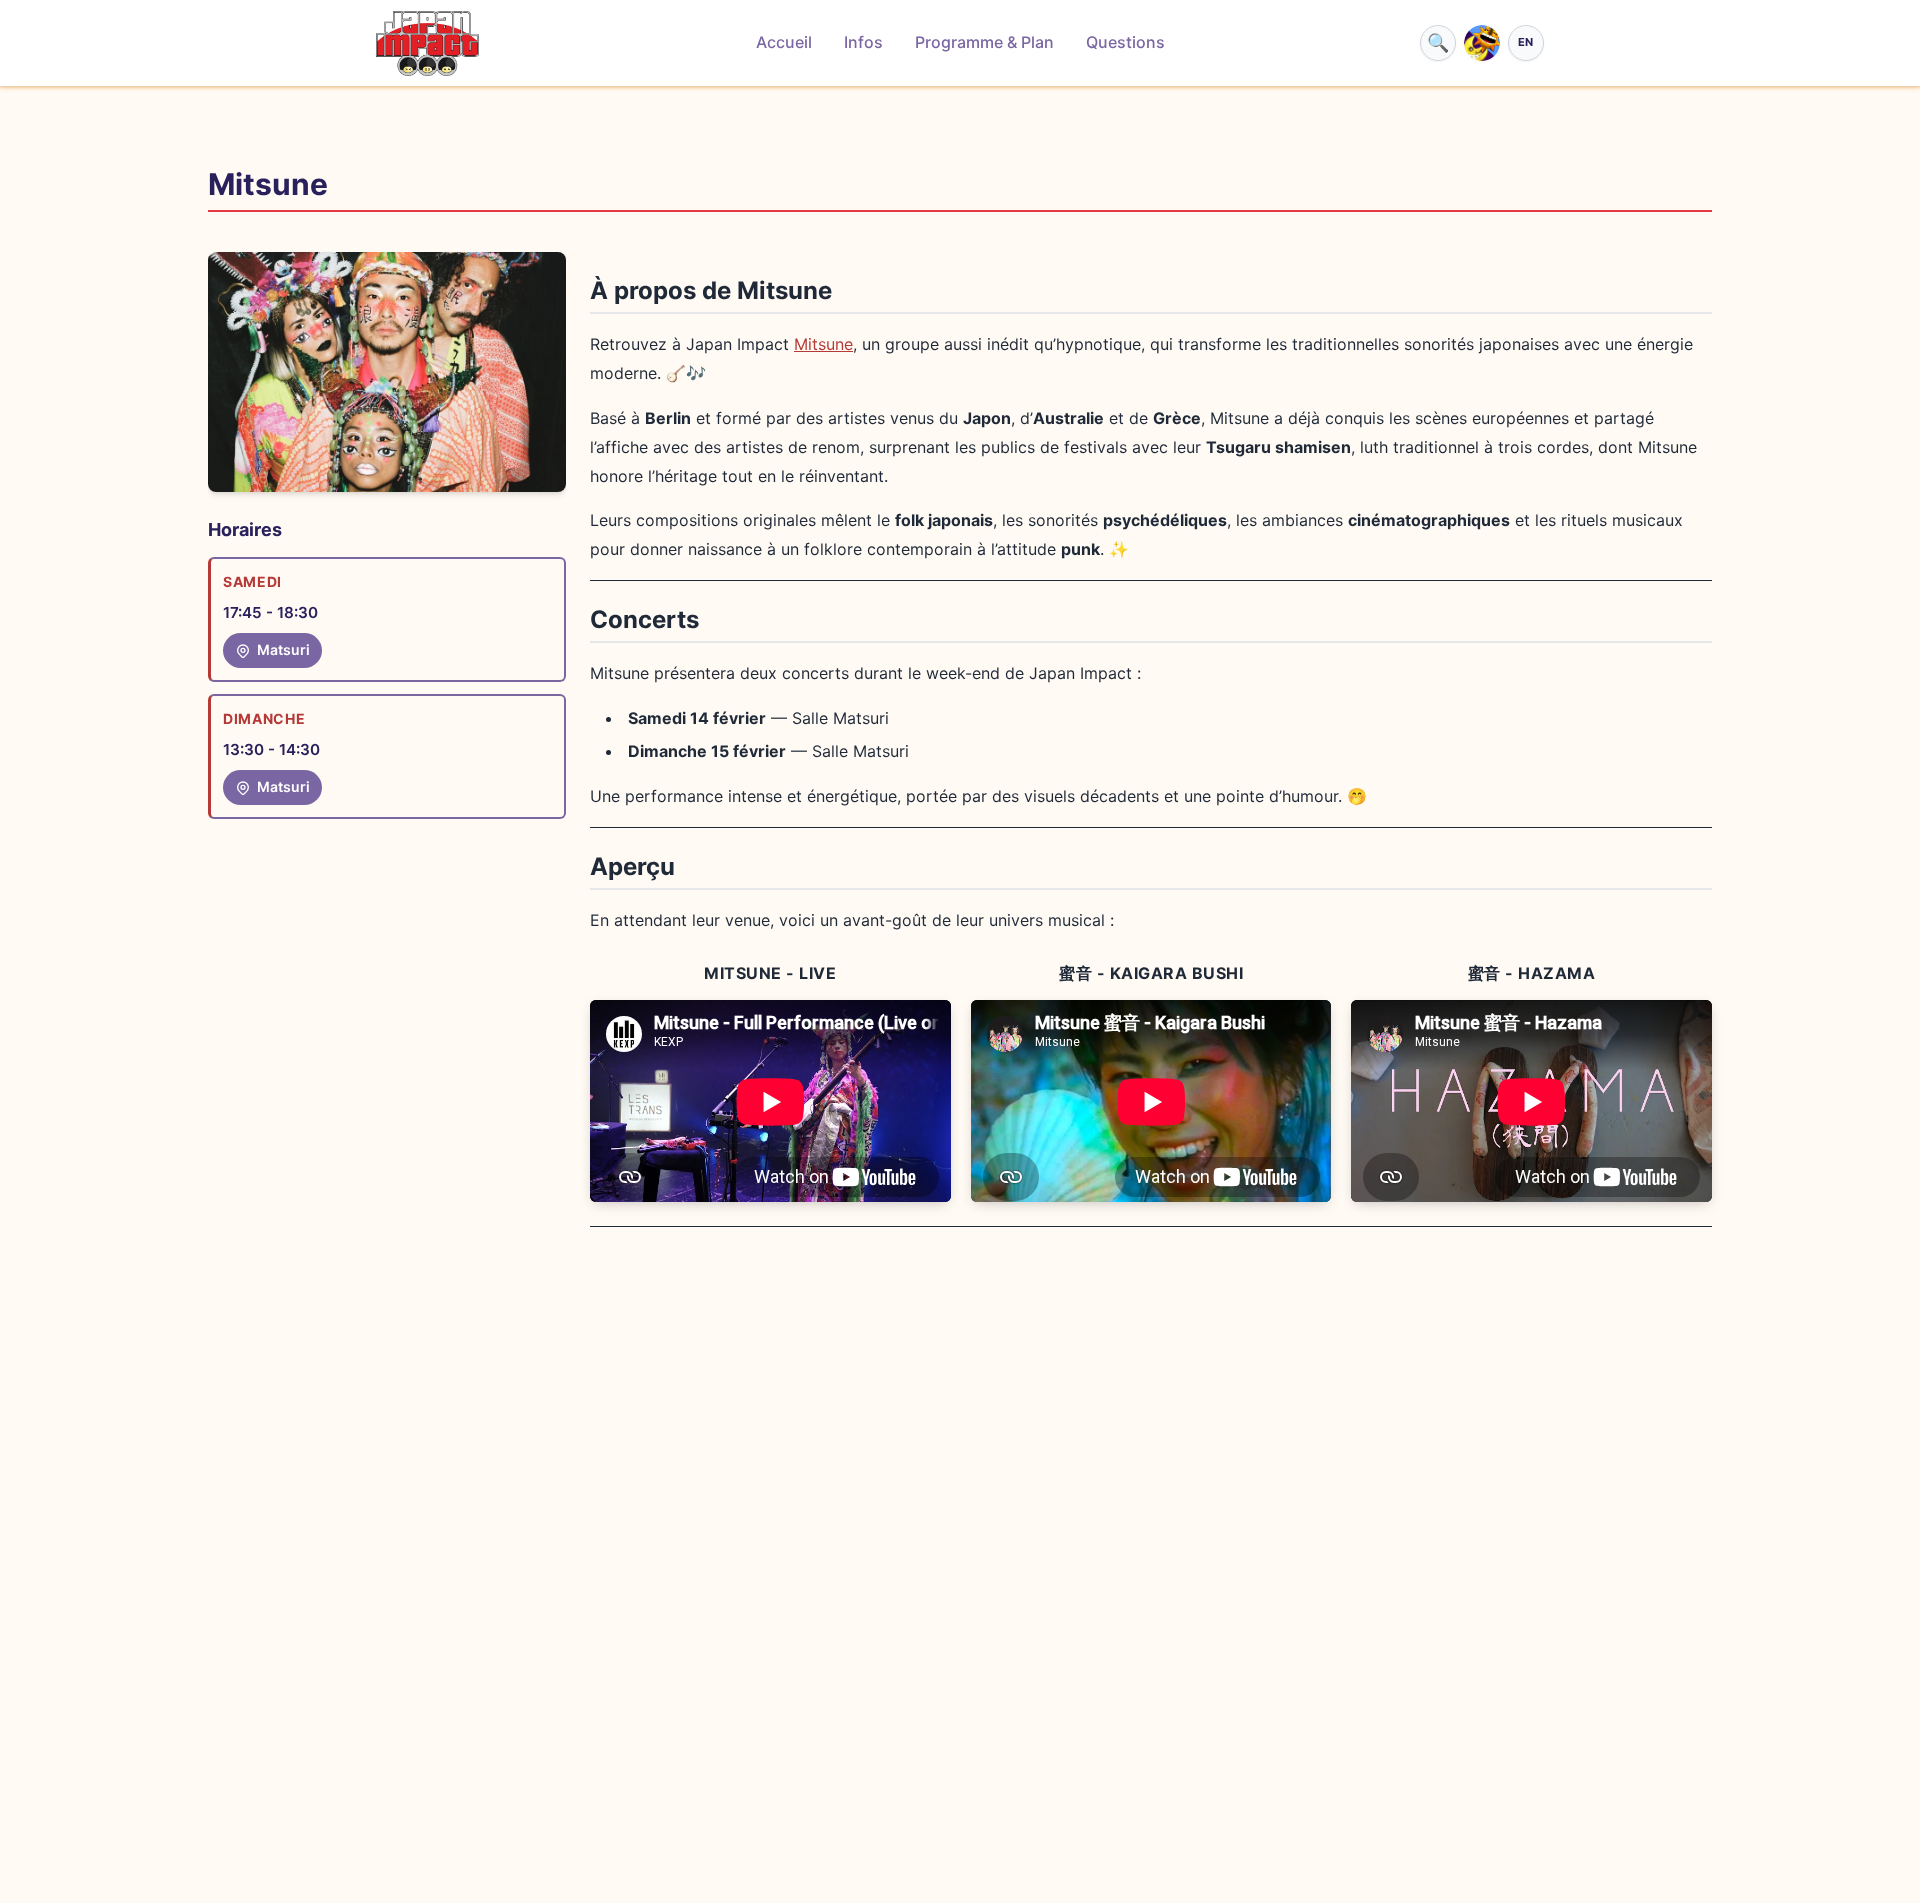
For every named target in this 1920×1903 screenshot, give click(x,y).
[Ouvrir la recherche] (1438, 43)
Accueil (784, 42)
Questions (1125, 42)
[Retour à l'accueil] (427, 43)
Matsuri (283, 649)
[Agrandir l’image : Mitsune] (387, 372)
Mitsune (823, 344)
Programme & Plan (984, 42)
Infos (863, 42)
